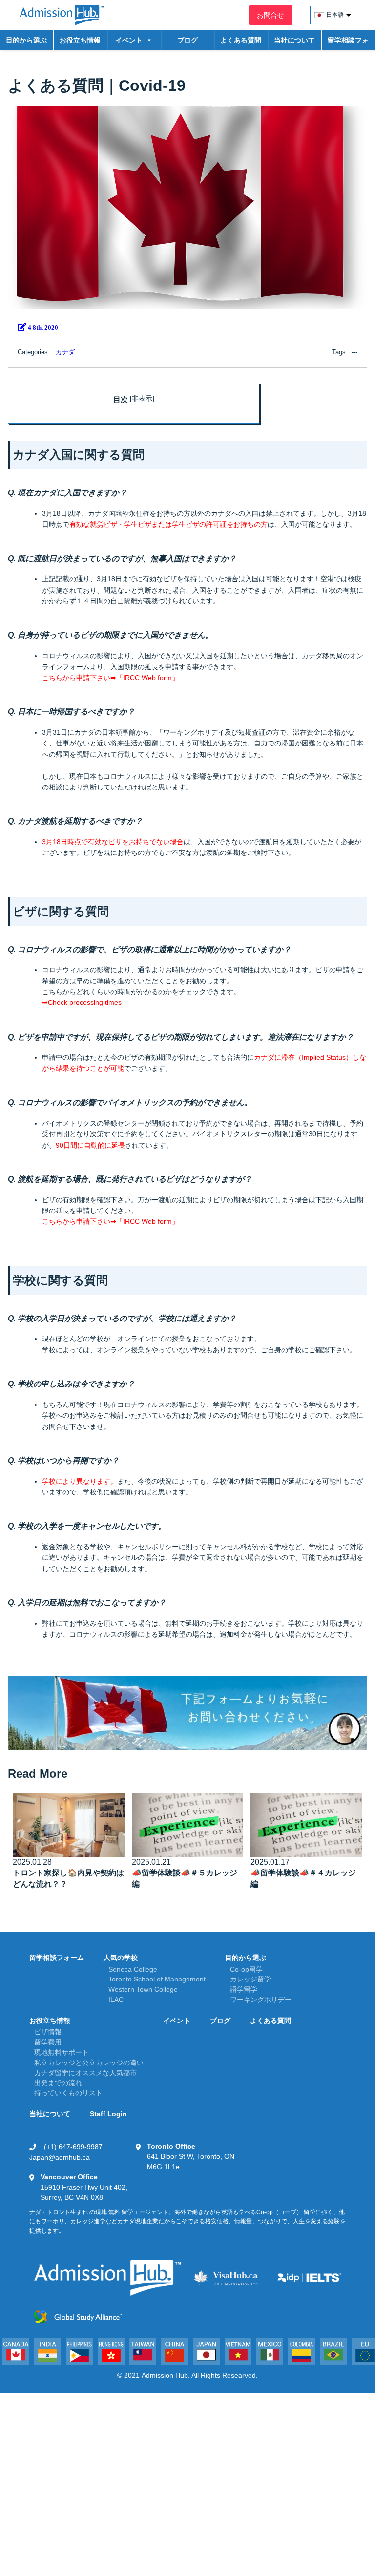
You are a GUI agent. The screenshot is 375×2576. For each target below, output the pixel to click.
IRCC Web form (147, 678)
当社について (294, 40)
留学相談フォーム (348, 43)
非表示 (142, 398)
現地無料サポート (62, 2052)
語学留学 (244, 1989)
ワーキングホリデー (261, 2000)
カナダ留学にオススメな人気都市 (85, 2073)
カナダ (65, 352)
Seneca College (133, 1969)
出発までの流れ (58, 2083)
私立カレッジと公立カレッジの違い (89, 2063)
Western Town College (143, 1989)
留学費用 (48, 2042)
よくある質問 (241, 40)
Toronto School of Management (157, 1979)
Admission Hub (165, 2375)
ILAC (116, 2000)
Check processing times (85, 1002)
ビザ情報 (48, 2032)
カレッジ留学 (250, 1979)
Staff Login (108, 2114)
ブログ (187, 40)
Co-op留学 (246, 1969)
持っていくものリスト (68, 2093)
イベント (177, 2021)
